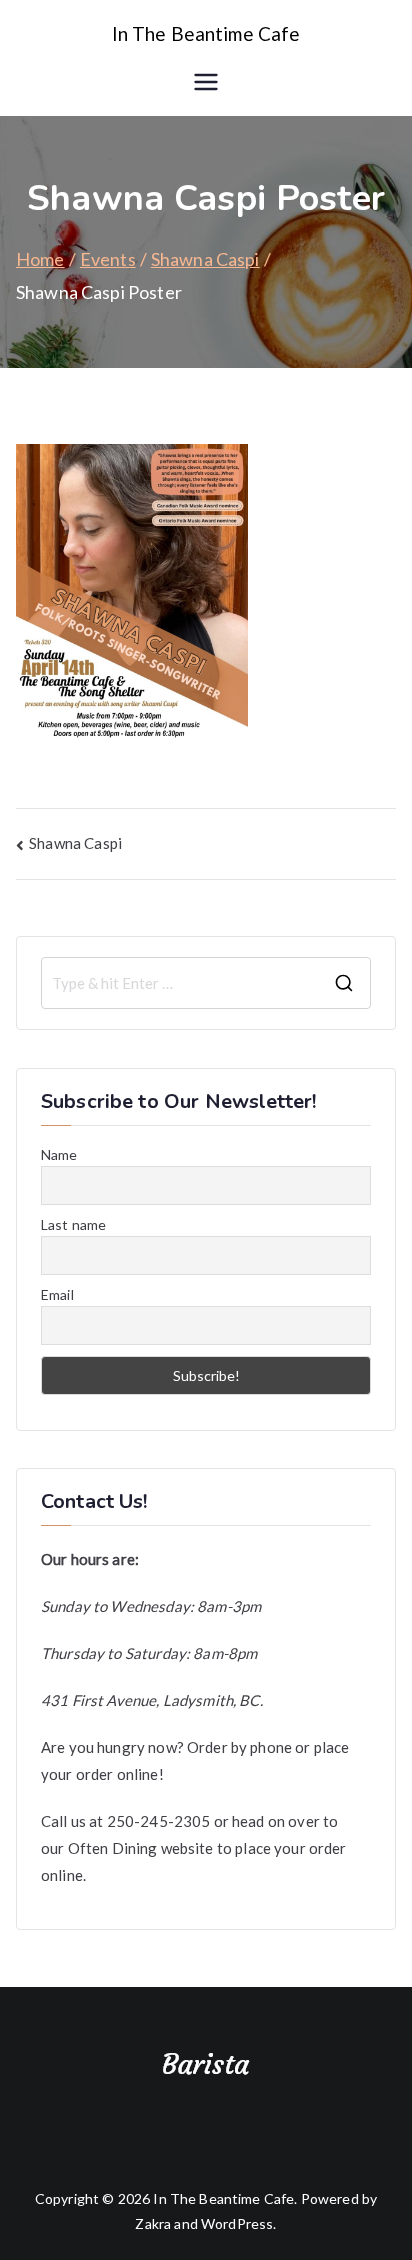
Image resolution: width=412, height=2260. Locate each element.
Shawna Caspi (75, 843)
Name (59, 1154)
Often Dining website (141, 1848)
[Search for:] (206, 983)
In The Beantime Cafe (206, 33)
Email (57, 1294)
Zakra (153, 2223)
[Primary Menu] (206, 82)
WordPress (237, 2223)
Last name (73, 1224)
